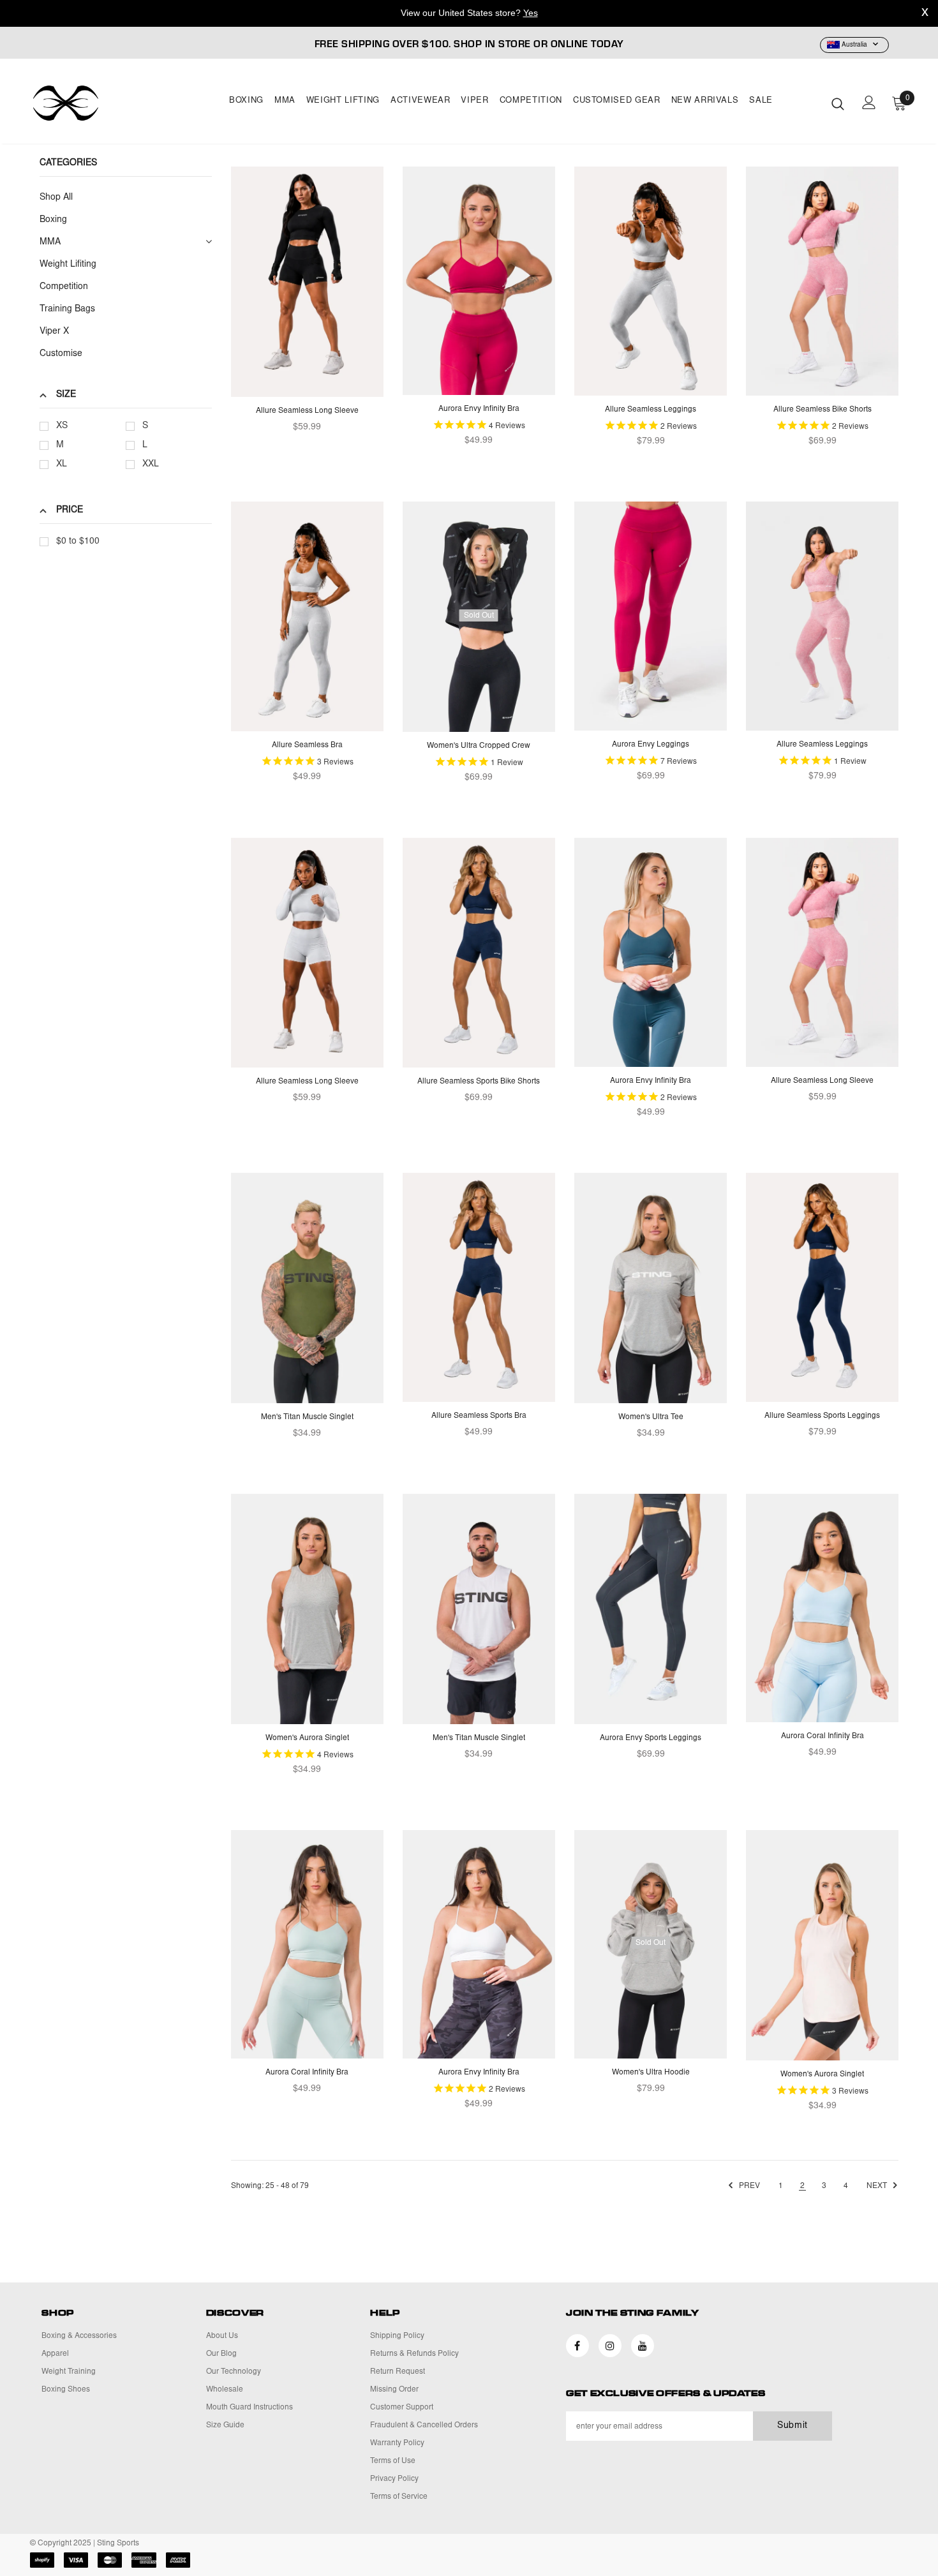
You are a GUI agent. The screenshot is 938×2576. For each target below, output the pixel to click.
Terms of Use (393, 2461)
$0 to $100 (78, 542)
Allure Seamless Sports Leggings (822, 1416)
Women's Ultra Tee (651, 1417)
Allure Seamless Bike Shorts (823, 410)
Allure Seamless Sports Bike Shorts (479, 1082)
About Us (222, 2336)
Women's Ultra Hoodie (651, 2073)
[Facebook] (577, 2346)
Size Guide (225, 2425)
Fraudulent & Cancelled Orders (424, 2425)
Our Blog (221, 2354)
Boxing (246, 101)
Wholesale (225, 2390)
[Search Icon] (838, 103)
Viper (474, 101)
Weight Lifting (343, 101)
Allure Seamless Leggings (651, 410)
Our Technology (234, 2372)
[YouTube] (643, 2346)
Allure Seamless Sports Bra (479, 1416)
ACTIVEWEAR (421, 101)
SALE (761, 101)
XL (62, 465)
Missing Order (394, 2390)
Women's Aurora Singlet (307, 1738)
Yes (531, 13)
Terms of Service (399, 2497)
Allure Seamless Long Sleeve (307, 411)
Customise (61, 354)
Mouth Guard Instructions (249, 2408)
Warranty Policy (397, 2443)
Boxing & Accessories (79, 2336)
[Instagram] (610, 2346)
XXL (151, 465)
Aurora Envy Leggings (651, 745)
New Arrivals (705, 101)
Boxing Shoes (66, 2390)
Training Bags (67, 309)
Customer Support (402, 2408)
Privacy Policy (394, 2479)
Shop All (56, 198)
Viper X (54, 332)
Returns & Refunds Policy (414, 2354)
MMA (285, 101)
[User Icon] (869, 102)
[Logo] (105, 103)
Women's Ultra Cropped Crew (479, 746)
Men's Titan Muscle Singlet (307, 1417)
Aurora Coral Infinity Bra (823, 1736)
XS (62, 426)
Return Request (398, 2372)
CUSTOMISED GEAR (617, 101)
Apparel (55, 2354)
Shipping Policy (397, 2336)
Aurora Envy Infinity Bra (479, 409)
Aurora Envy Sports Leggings (651, 1738)
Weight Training (69, 2372)
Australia (854, 45)
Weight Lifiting (68, 265)
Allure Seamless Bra (307, 745)
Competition (531, 101)
